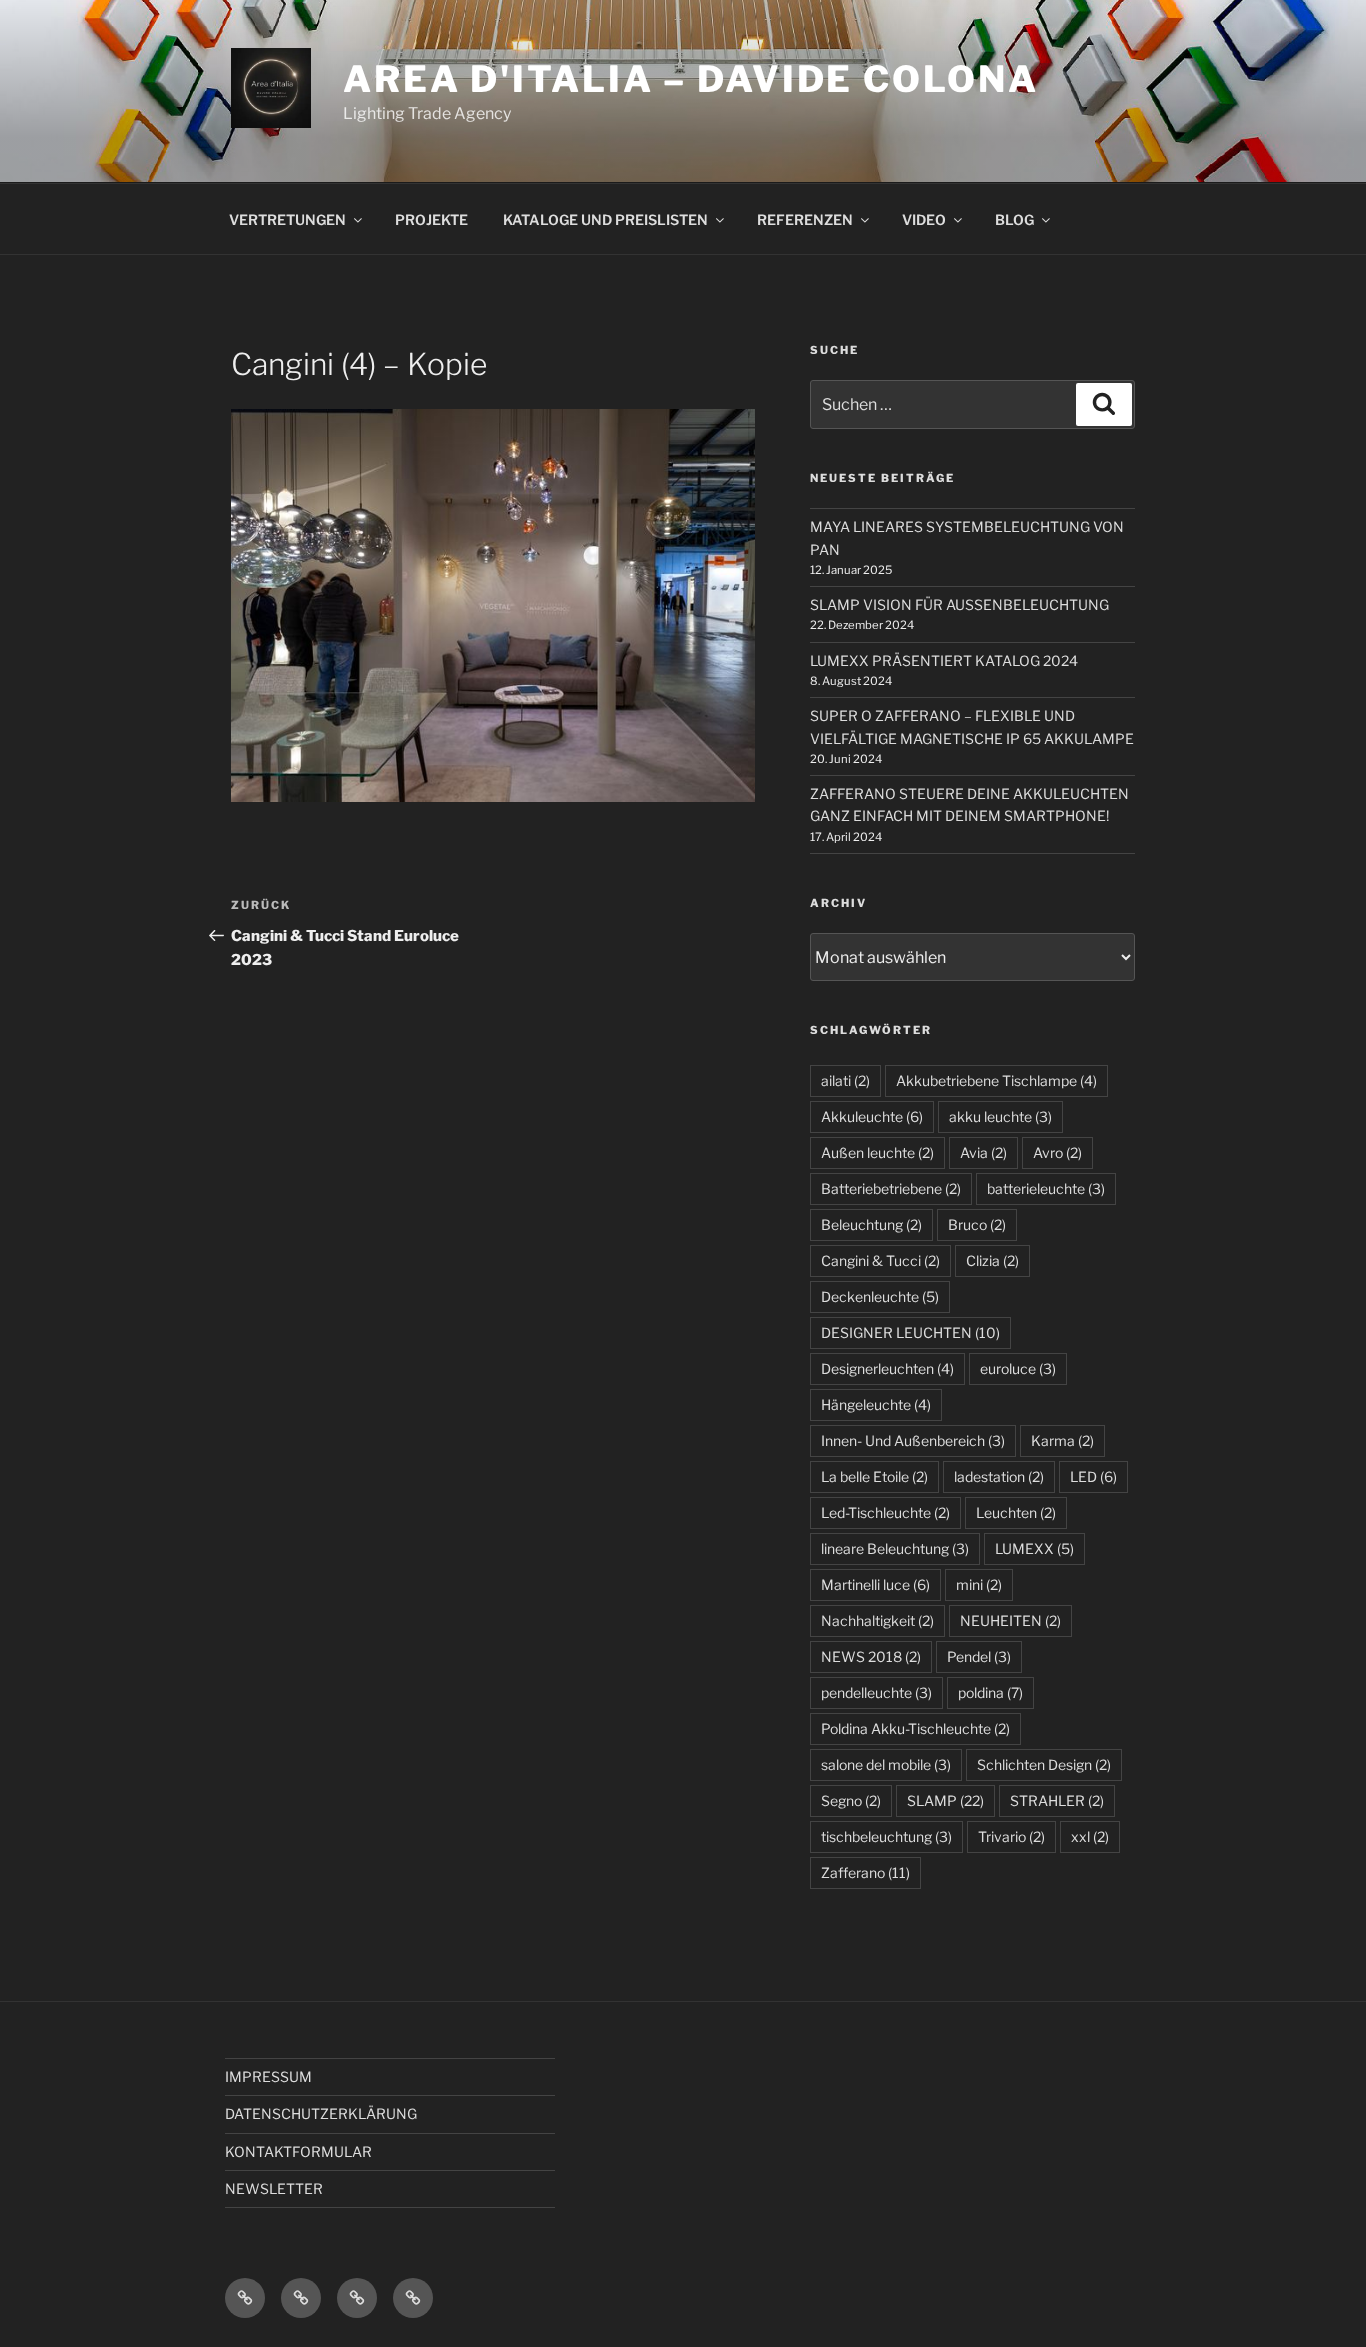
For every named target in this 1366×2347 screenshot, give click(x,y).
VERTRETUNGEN (287, 219)
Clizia (992, 1260)
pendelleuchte (876, 1692)
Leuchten (1016, 1512)
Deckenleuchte (880, 1296)
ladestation (999, 1476)
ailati (845, 1080)
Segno (851, 1800)
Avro (1057, 1152)
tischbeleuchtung (886, 1836)
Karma (1062, 1440)
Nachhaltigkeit (877, 1620)
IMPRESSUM (268, 2076)
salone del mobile (886, 1764)
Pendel (979, 1656)
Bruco (977, 1224)
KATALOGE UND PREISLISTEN (605, 219)
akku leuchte (1000, 1116)
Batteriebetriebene (891, 1188)
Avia (983, 1152)
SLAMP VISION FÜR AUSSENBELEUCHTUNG (959, 604)
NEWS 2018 (871, 1656)
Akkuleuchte (872, 1116)
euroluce (1018, 1368)
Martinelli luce (875, 1584)
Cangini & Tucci (880, 1260)
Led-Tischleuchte (885, 1512)
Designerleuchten (887, 1368)
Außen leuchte (877, 1152)
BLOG (1014, 219)
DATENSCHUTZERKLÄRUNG (321, 2113)
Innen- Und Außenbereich (913, 1440)
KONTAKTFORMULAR (298, 2151)
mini (979, 1584)
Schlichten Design (1044, 1764)
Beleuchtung (871, 1224)
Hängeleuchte (876, 1404)
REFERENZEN (805, 219)
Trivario (1011, 1836)
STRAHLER (1057, 1800)
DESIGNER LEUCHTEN (910, 1332)
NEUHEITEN (1010, 1620)
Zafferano (865, 1872)
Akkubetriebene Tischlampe (996, 1080)
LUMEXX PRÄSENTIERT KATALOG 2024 (944, 660)
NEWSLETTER (274, 2188)
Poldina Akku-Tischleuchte (915, 1728)
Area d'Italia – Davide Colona (691, 79)
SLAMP (945, 1800)
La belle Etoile (874, 1476)
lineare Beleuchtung (895, 1548)
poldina (990, 1692)
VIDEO (924, 219)
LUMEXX (1034, 1548)
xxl (1090, 1836)
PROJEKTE (431, 219)
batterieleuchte (1046, 1188)
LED (1093, 1476)
